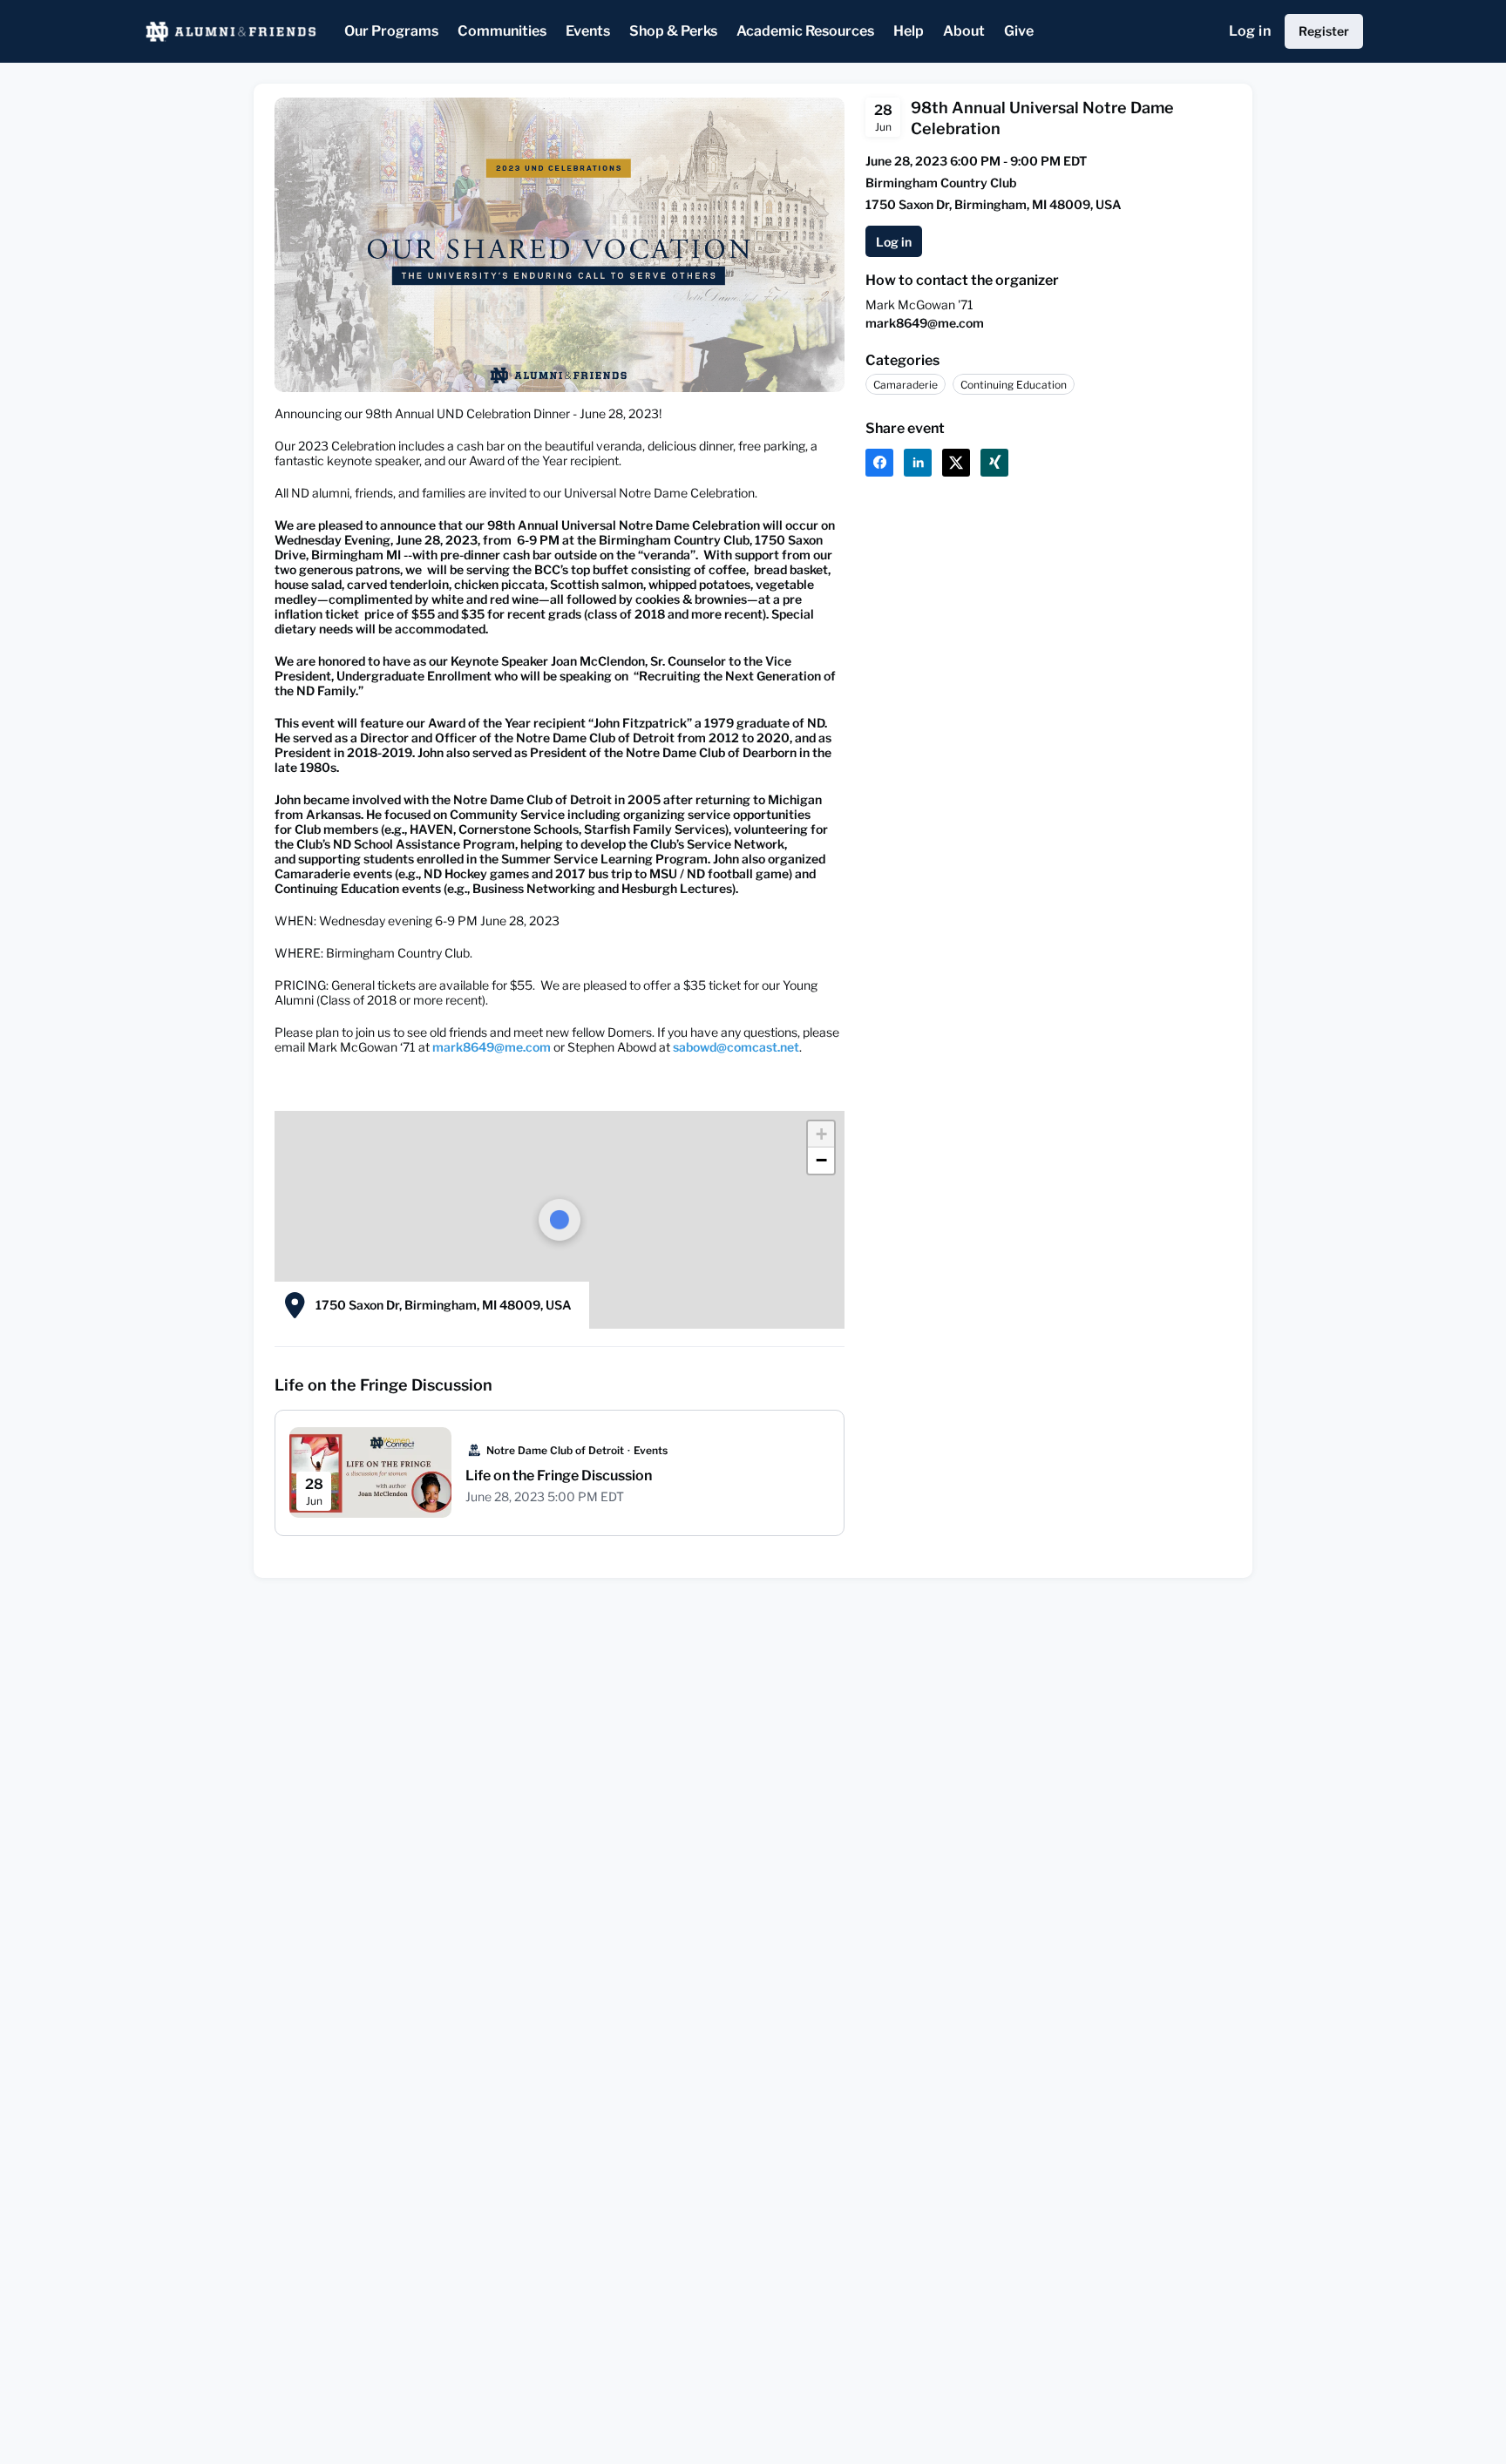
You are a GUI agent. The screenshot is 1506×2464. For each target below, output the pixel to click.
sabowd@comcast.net (736, 1047)
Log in (1250, 31)
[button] (879, 463)
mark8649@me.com (925, 323)
